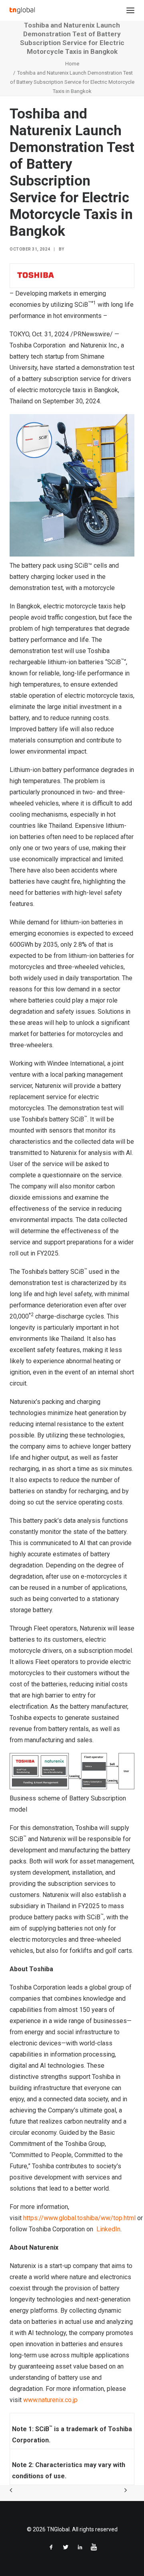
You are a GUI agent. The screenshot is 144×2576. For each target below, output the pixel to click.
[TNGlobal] (22, 10)
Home (72, 64)
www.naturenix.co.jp (50, 2400)
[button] (130, 10)
